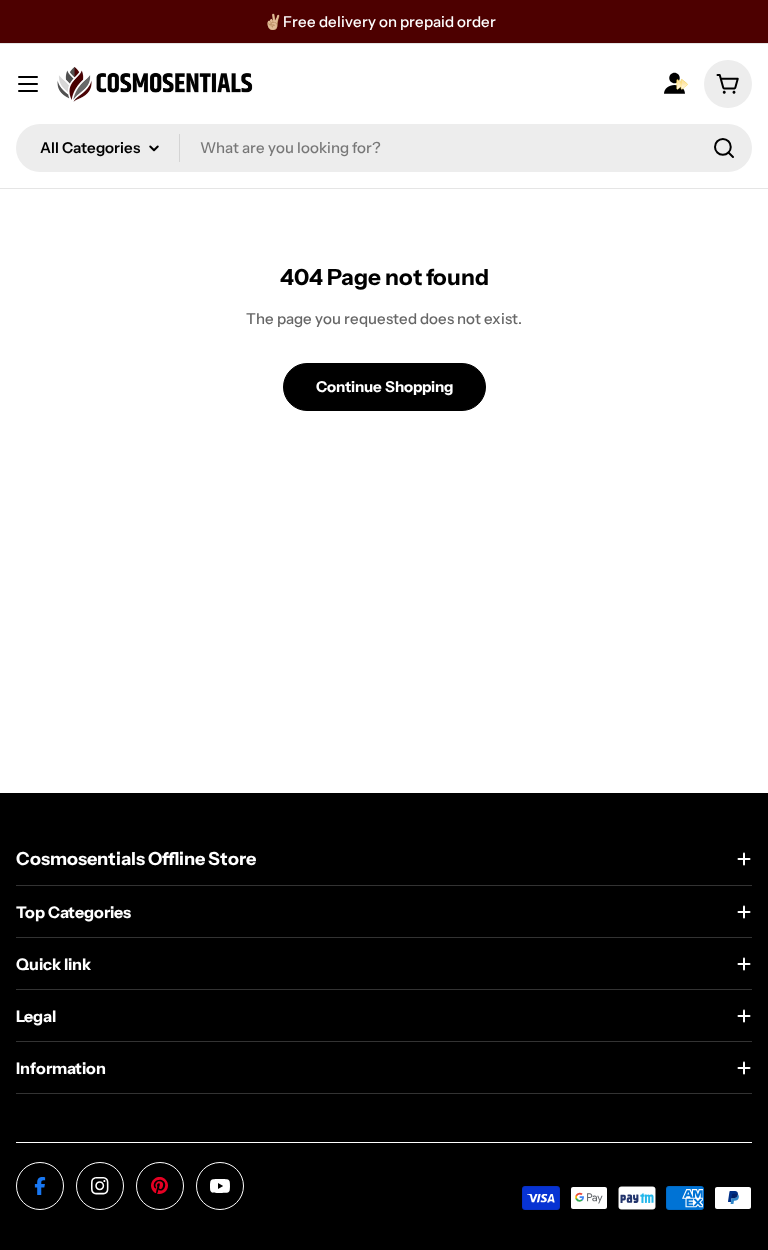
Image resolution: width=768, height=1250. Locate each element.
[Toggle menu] (28, 84)
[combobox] (384, 148)
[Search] (724, 148)
